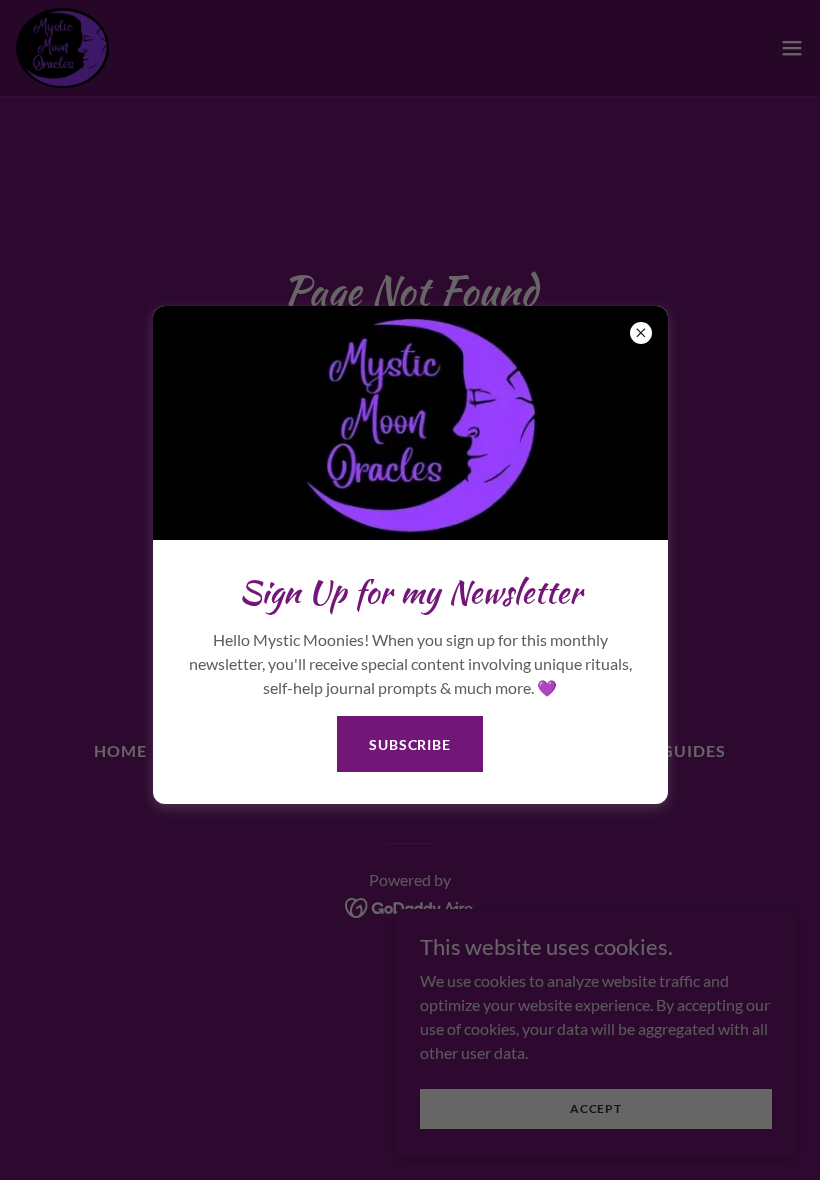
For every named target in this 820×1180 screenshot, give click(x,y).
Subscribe (410, 744)
